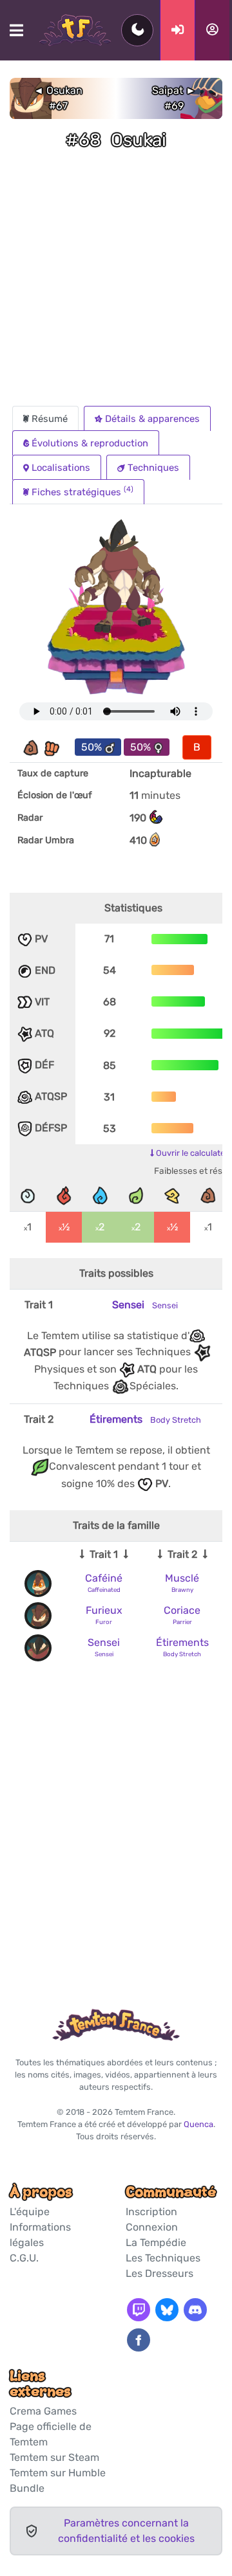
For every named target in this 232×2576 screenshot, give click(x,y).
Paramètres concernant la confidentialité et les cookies (126, 2531)
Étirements (145, 1419)
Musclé (182, 1578)
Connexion (152, 2227)
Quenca (198, 2124)
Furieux (104, 1610)
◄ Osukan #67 (58, 98)
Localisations (61, 468)
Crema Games (43, 2411)
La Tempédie (156, 2243)
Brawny (182, 1590)
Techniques (153, 468)
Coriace (182, 1610)
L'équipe (30, 2212)
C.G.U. (24, 2258)
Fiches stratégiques (82, 491)
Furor (104, 1622)
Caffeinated (104, 1590)
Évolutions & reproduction (90, 443)
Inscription (151, 2212)
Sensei (145, 1305)
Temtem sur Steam (54, 2457)
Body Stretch (182, 1654)
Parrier (182, 1622)
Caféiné (104, 1578)
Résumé (50, 419)
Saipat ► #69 (174, 98)
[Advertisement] (116, 284)
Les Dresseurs (159, 2273)
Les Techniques (163, 2258)
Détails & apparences (152, 419)
